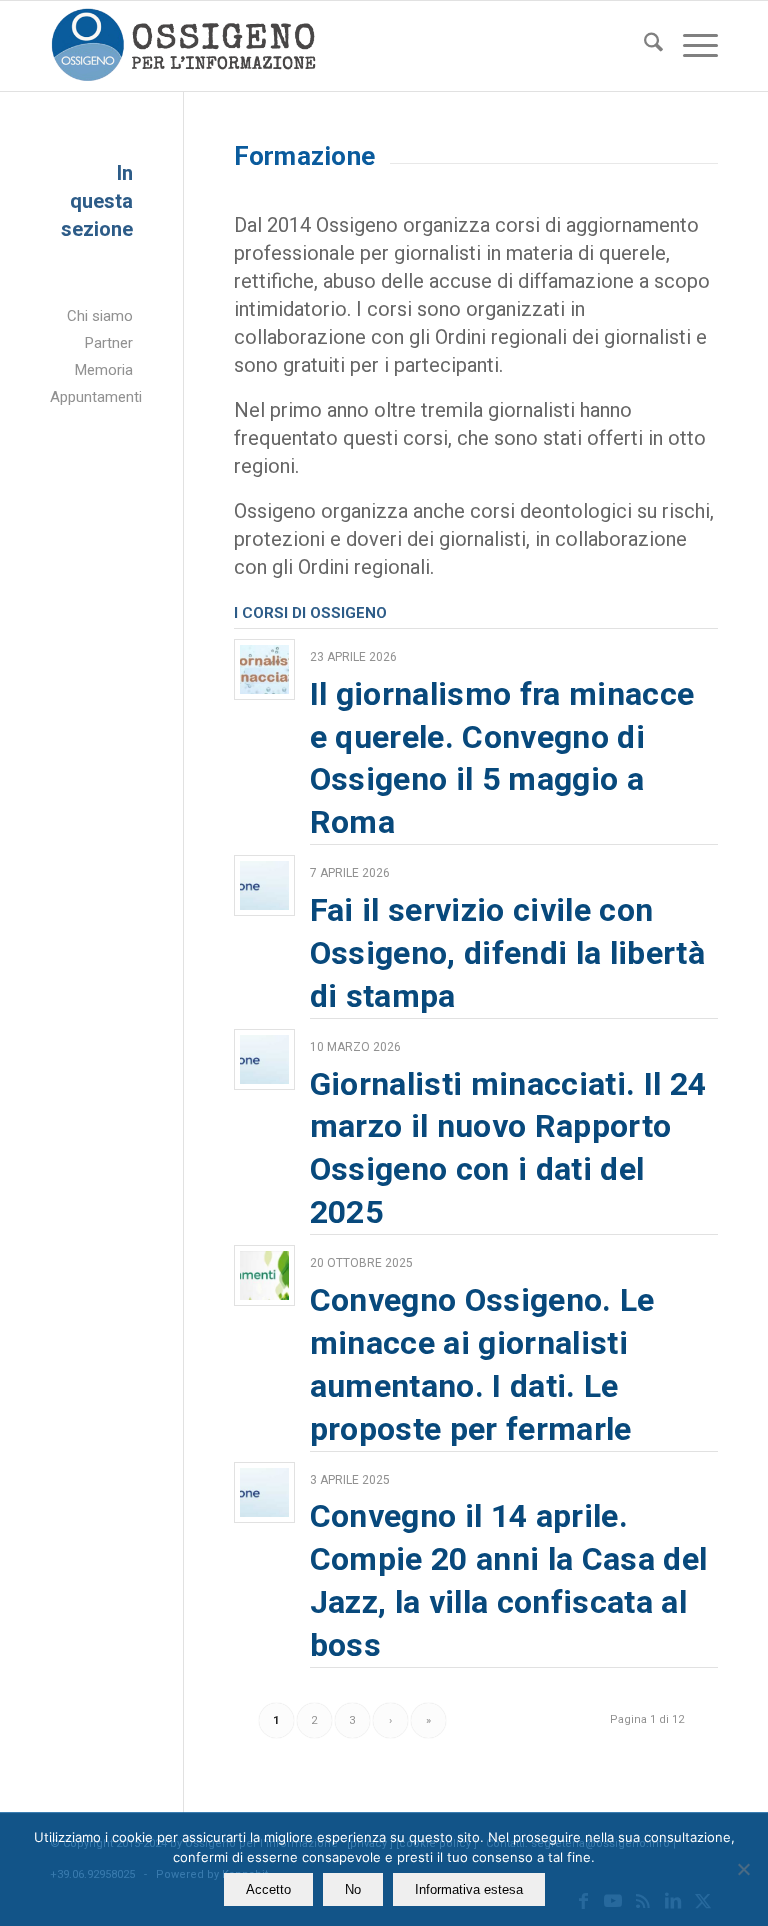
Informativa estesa (469, 1889)
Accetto (268, 1889)
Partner (109, 343)
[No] (743, 1869)
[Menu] (690, 46)
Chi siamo (100, 316)
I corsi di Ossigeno (310, 613)
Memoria (104, 370)
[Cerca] (643, 46)
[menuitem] (643, 46)
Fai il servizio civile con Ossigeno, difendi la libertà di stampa (507, 953)
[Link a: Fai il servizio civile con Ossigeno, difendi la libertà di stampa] (264, 885)
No (353, 1889)
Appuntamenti (91, 397)
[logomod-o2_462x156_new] (183, 46)
